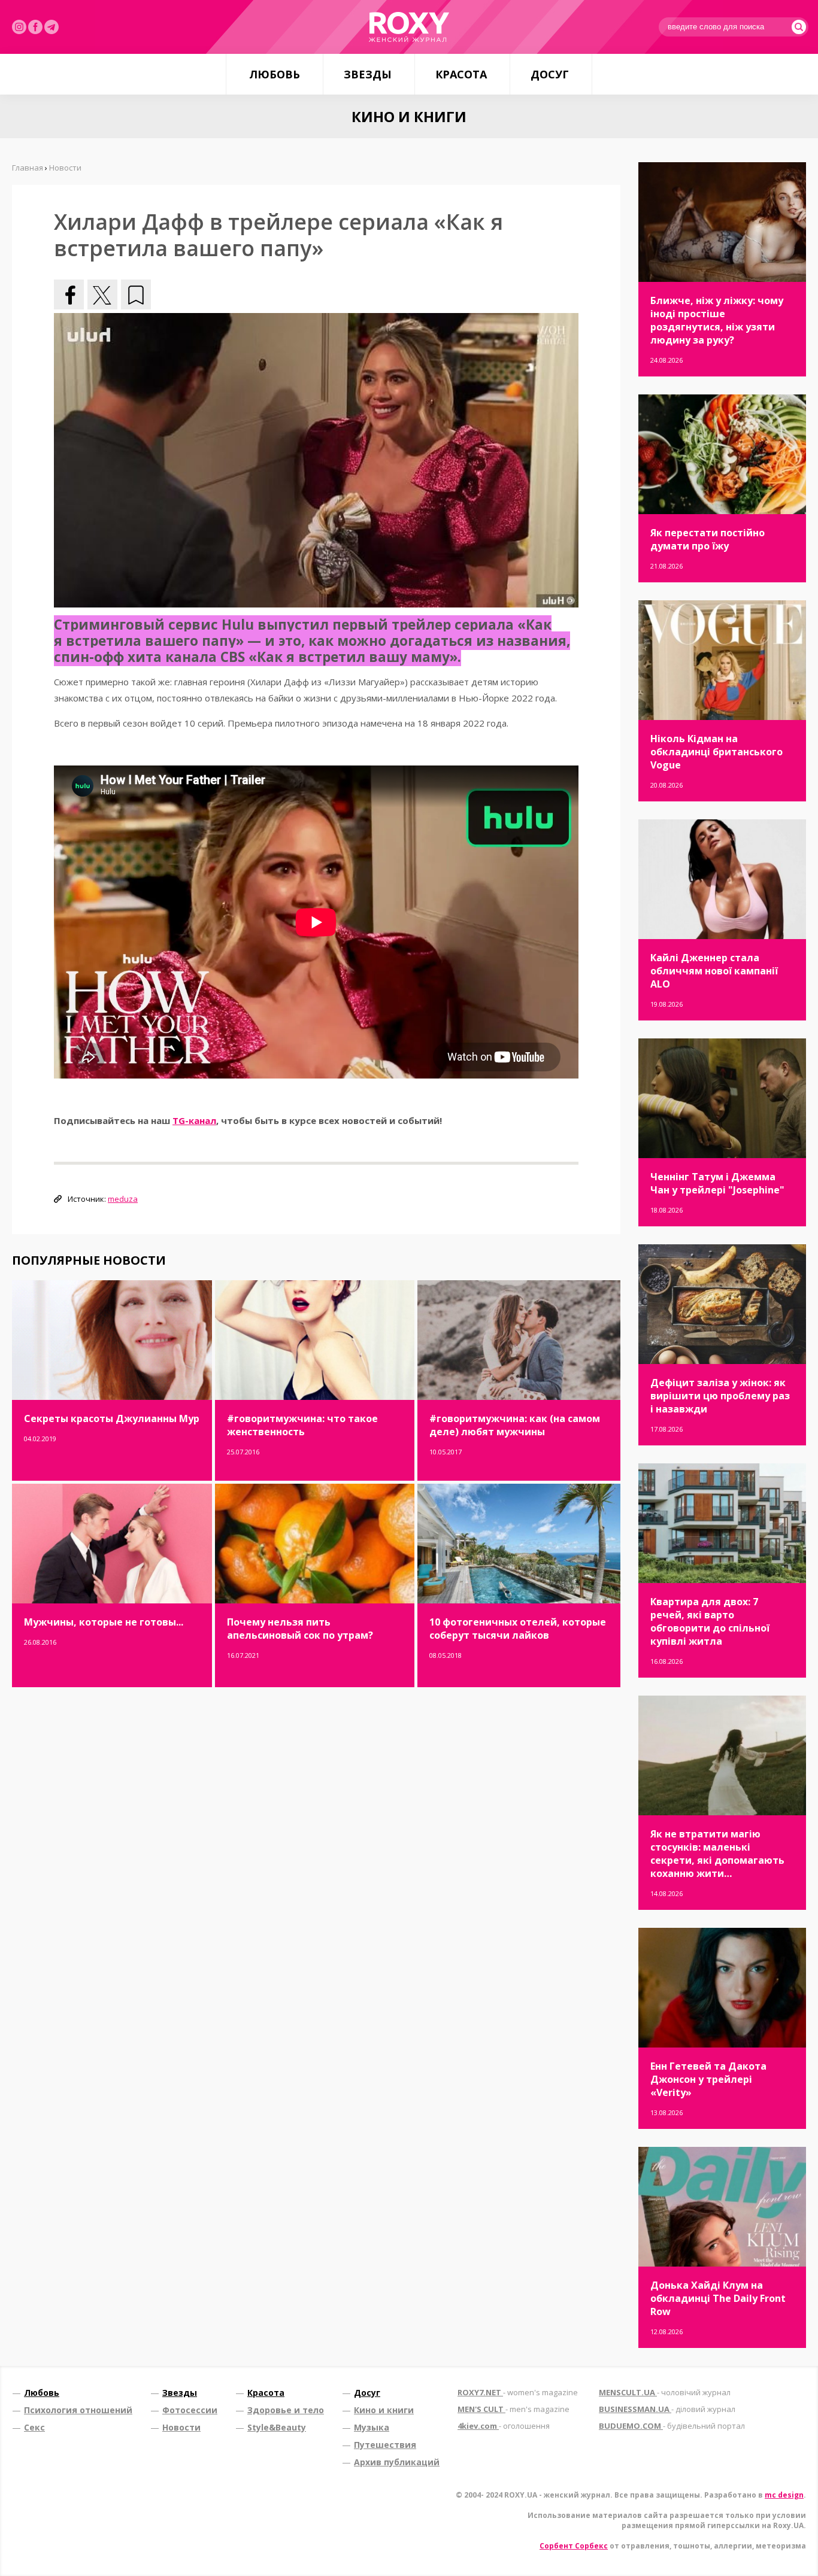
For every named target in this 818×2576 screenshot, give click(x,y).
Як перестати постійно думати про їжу (708, 539)
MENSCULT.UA (665, 2392)
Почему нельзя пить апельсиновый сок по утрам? (300, 1629)
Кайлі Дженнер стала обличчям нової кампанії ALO (714, 971)
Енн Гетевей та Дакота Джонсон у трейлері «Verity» (708, 2079)
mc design (784, 2495)
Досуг (550, 74)
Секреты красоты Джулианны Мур (112, 1418)
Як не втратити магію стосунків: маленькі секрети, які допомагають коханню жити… (717, 1854)
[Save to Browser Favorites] (136, 294)
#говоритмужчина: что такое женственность (302, 1425)
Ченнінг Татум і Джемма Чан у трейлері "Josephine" (717, 1183)
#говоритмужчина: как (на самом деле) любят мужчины (515, 1425)
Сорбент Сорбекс (574, 2546)
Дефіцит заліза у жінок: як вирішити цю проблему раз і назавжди (720, 1396)
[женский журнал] (409, 27)
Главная (28, 168)
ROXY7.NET (518, 2392)
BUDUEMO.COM (672, 2426)
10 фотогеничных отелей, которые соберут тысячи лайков (518, 1629)
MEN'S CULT (513, 2409)
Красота (461, 74)
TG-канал (194, 1120)
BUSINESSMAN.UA (667, 2409)
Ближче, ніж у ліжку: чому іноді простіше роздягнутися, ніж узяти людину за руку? (717, 320)
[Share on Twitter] (102, 294)
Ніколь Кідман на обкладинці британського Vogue (716, 752)
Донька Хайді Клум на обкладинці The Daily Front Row (718, 2298)
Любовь (275, 74)
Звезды (368, 74)
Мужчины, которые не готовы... (104, 1622)
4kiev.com (504, 2426)
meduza (123, 1199)
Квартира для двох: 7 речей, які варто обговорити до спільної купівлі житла (710, 1621)
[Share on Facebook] (69, 294)
